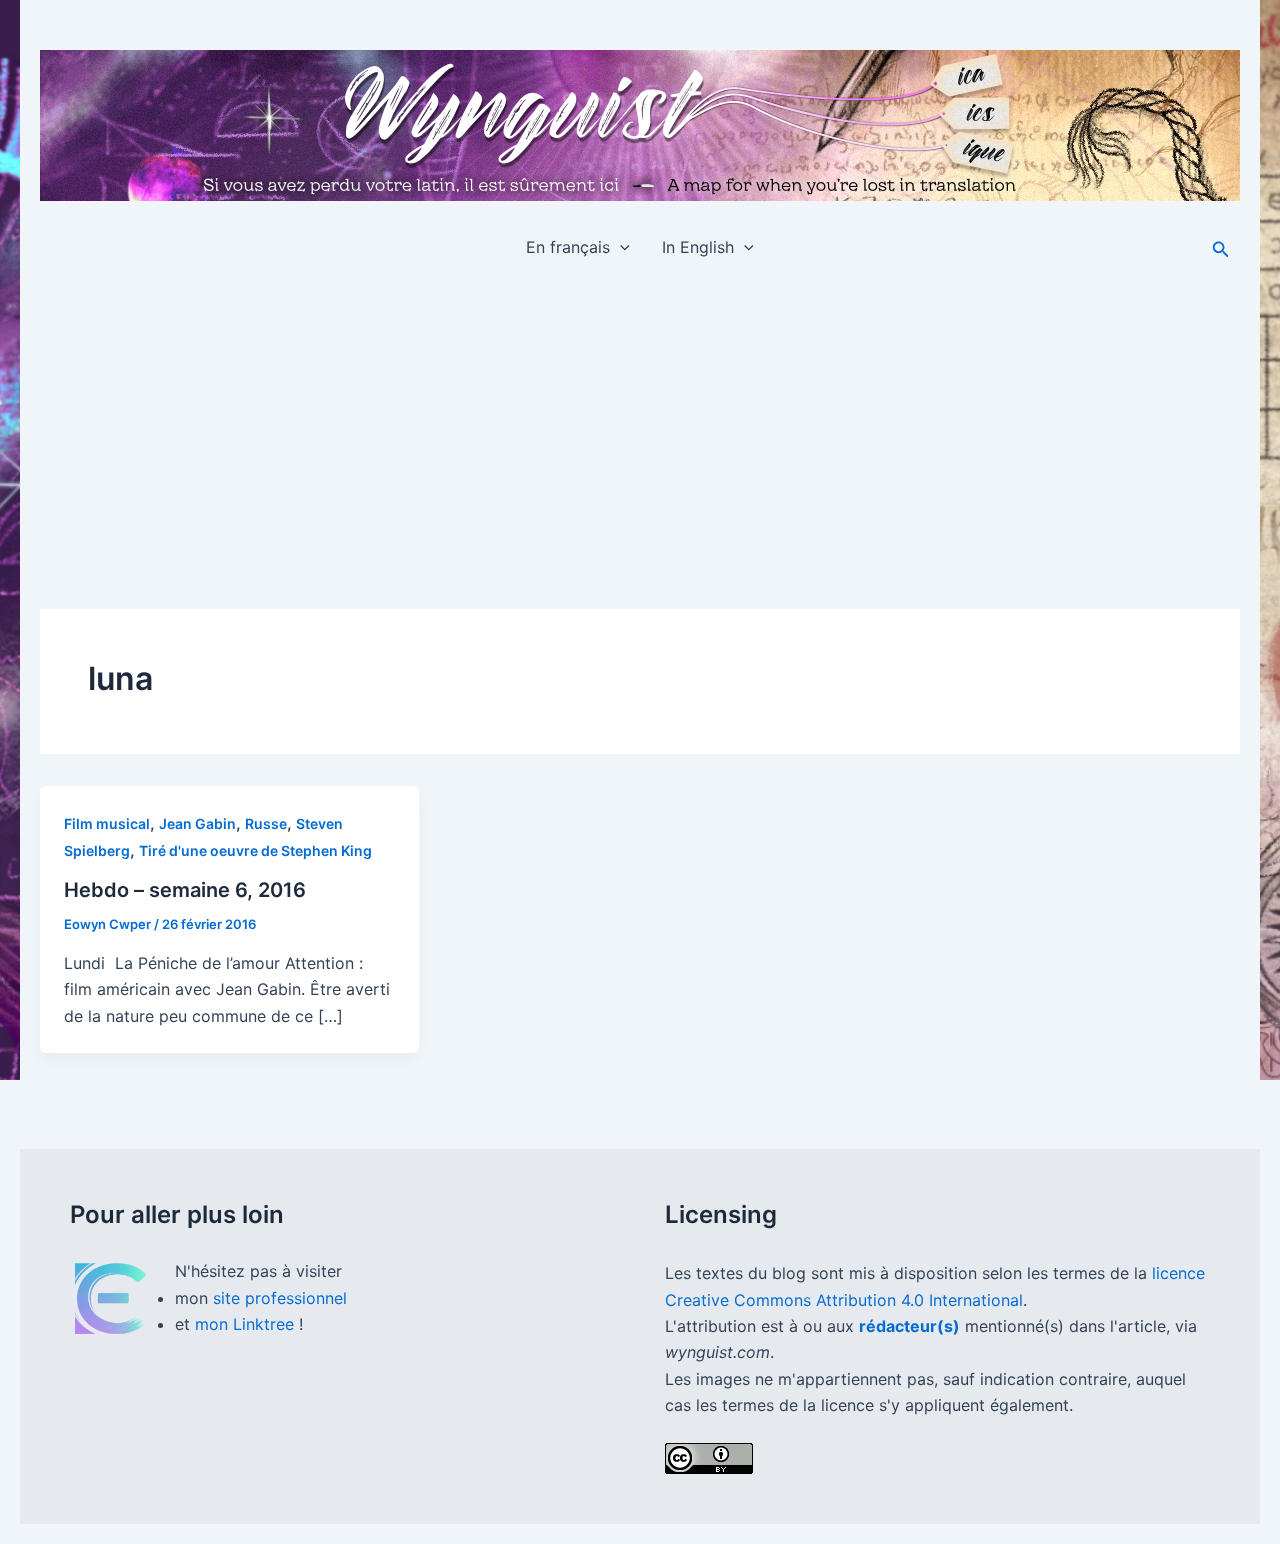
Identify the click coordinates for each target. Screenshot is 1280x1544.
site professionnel (280, 1298)
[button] (620, 247)
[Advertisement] (640, 427)
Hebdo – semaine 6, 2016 (185, 890)
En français (568, 247)
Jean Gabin (197, 823)
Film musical (107, 823)
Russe (266, 823)
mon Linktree (247, 1324)
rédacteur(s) (909, 1326)
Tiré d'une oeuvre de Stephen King (255, 850)
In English (698, 247)
